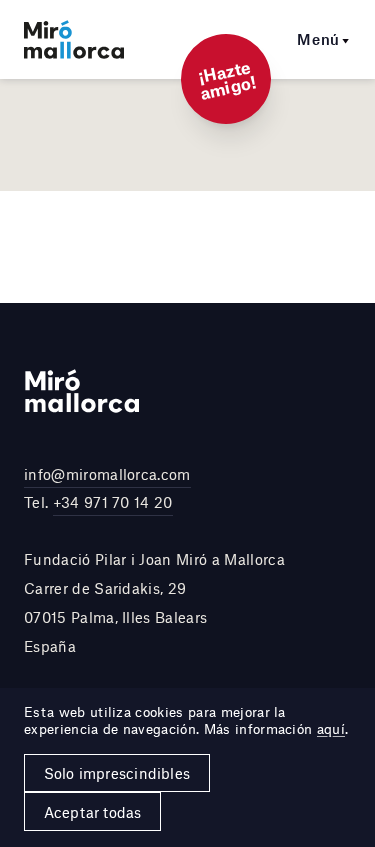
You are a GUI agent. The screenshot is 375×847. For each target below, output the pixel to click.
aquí (331, 729)
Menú (318, 39)
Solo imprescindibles (117, 773)
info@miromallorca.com (107, 474)
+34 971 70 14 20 (113, 502)
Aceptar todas (93, 812)
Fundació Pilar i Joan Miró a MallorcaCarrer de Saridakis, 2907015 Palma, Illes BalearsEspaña (154, 602)
